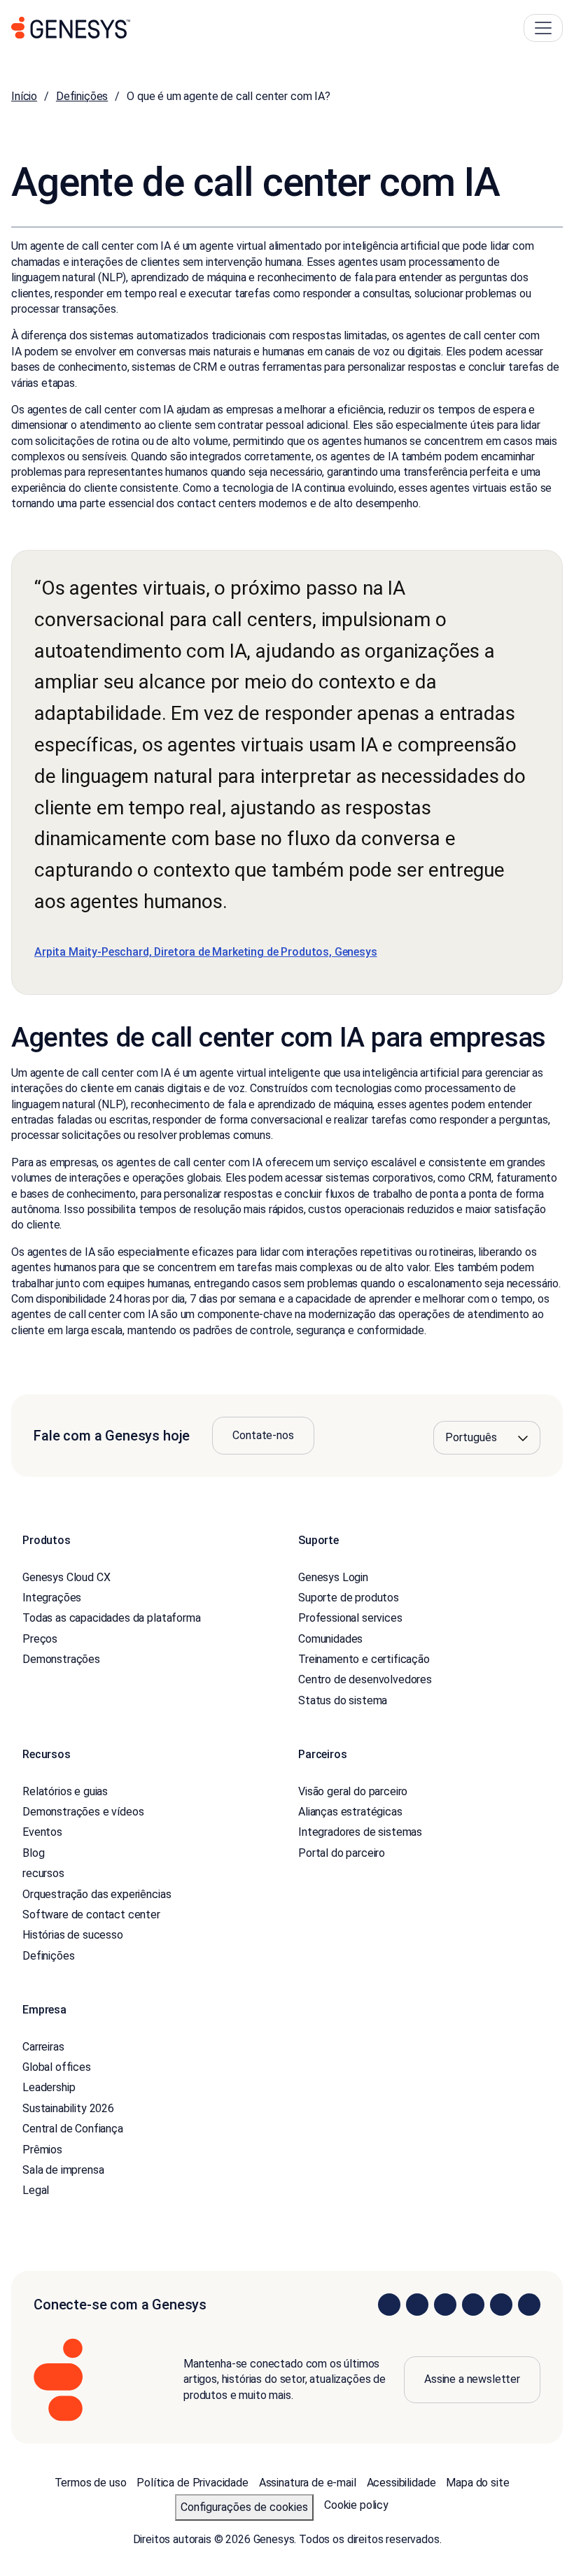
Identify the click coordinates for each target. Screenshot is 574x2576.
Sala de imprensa (63, 2170)
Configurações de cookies (244, 2507)
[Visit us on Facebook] (473, 2305)
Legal (36, 2190)
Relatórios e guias (65, 1791)
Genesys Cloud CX (66, 1577)
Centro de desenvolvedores (365, 1679)
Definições (82, 96)
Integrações (52, 1598)
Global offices (57, 2067)
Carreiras (43, 2047)
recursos (43, 1873)
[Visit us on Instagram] (417, 2305)
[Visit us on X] (445, 2305)
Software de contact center (91, 1915)
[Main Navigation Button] (543, 28)
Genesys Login (333, 1577)
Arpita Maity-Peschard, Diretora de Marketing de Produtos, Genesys (206, 952)
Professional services (350, 1618)
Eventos (42, 1832)
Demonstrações (61, 1659)
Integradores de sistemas (360, 1832)
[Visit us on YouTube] (501, 2305)
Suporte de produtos (349, 1598)
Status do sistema (343, 1700)
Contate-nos (263, 1435)
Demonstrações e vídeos (83, 1812)
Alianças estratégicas (350, 1812)
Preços (40, 1639)
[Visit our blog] (529, 2305)
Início (24, 96)
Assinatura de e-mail (308, 2483)
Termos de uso (91, 2483)
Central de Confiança (73, 2129)
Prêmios (42, 2150)
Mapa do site (477, 2483)
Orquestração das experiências (97, 1894)
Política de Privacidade (192, 2483)
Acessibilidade (401, 2483)
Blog (33, 1853)
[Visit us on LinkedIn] (389, 2305)
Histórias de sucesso (73, 1935)
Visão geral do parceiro (353, 1791)
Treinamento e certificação (364, 1659)
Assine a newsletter (472, 2379)
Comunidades (330, 1639)
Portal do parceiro (342, 1853)
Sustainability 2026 (68, 2108)
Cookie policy (356, 2505)
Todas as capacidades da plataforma (112, 1618)
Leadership (49, 2087)
